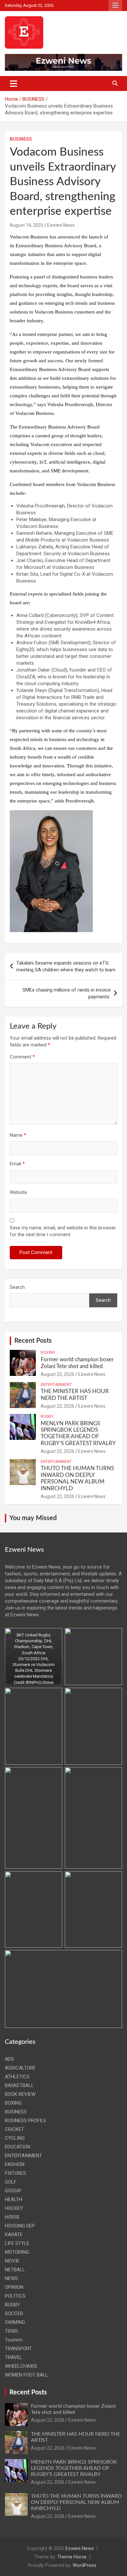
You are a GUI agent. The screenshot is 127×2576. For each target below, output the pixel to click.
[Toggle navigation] (14, 83)
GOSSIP (13, 2191)
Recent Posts (33, 1341)
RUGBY (47, 1416)
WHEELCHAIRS (21, 2366)
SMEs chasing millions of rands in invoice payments (66, 993)
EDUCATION (18, 2147)
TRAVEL (14, 2357)
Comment (22, 1057)
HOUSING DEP (20, 2226)
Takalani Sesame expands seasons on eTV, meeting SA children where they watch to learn (66, 966)
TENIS (11, 2331)
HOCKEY (14, 2208)
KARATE (14, 2235)
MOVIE (12, 2261)
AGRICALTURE (20, 2068)
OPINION (14, 2287)
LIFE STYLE (17, 2243)
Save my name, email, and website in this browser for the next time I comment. (63, 1231)
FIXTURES (15, 2173)
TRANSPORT (18, 2349)
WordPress (85, 2565)
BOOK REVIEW (20, 2094)
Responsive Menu (115, 6)
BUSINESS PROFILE (26, 2121)
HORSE (12, 2217)
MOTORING (17, 2252)
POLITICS (15, 2296)
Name (18, 1135)
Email (17, 1164)
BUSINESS (21, 139)
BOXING (48, 1352)
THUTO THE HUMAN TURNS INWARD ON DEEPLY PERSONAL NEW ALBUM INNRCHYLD (76, 2502)
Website (18, 1192)
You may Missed (33, 1518)
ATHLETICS (17, 2077)
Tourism (14, 2340)
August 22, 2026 (57, 1374)
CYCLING (15, 2138)
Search (17, 1287)
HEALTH (14, 2199)
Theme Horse (72, 2557)
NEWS (11, 2278)
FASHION (15, 2164)
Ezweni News (61, 225)
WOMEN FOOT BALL (27, 2375)
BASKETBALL (19, 2085)
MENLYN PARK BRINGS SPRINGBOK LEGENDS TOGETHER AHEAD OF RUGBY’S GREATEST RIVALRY (74, 2468)
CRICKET (14, 2129)
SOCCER (14, 2313)
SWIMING (15, 2322)
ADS (9, 2059)
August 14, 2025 (27, 225)
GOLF (11, 2182)
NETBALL (15, 2270)
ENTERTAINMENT (56, 1385)
